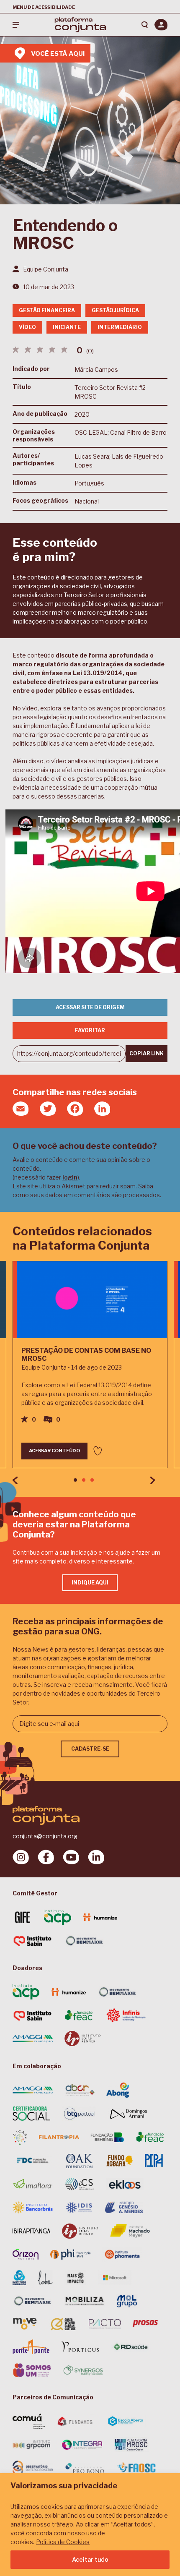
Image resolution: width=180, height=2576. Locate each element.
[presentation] (15, 1480)
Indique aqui (90, 1583)
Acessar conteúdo (54, 1451)
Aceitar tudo (90, 2559)
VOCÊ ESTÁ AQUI (58, 54)
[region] (90, 2525)
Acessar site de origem (90, 1007)
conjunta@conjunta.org (45, 1836)
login (70, 1177)
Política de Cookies (63, 2542)
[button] (75, 1480)
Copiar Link (147, 1053)
